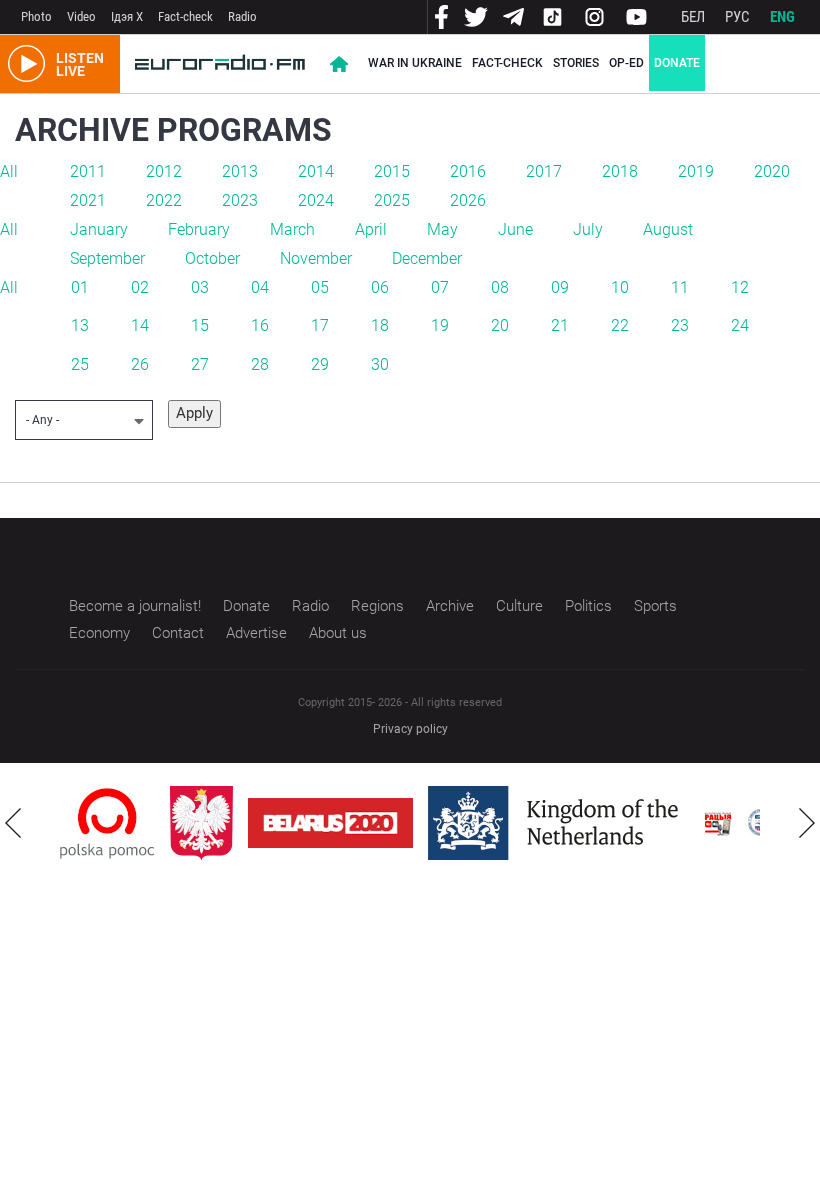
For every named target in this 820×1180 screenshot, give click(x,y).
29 (320, 364)
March (292, 229)
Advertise (256, 633)
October (212, 258)
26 (140, 364)
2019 (696, 171)
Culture (519, 606)
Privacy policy (410, 729)
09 (560, 287)
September (107, 258)
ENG (782, 17)
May (442, 229)
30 (380, 364)
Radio (242, 16)
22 (620, 325)
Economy (99, 633)
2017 (544, 171)
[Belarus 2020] (330, 823)
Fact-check (185, 16)
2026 (468, 200)
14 (140, 325)
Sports (655, 606)
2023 (240, 200)
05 (320, 287)
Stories (576, 63)
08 (500, 287)
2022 (164, 200)
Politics (588, 606)
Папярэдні (13, 823)
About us (338, 633)
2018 (620, 171)
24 (740, 325)
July (588, 229)
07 (440, 287)
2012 (164, 171)
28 (260, 364)
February (199, 229)
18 (380, 325)
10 (620, 287)
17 (320, 325)
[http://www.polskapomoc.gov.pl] (107, 823)
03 (200, 287)
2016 (468, 171)
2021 (88, 200)
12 (740, 287)
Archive (450, 606)
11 (680, 287)
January (99, 229)
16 (260, 325)
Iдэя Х (127, 16)
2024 (316, 200)
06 (380, 287)
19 (440, 325)
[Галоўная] (220, 64)
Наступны (807, 823)
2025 (392, 200)
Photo (36, 16)
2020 (772, 171)
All (9, 171)
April (371, 229)
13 (80, 325)
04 (260, 287)
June (515, 229)
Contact (178, 633)
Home (339, 64)
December (427, 258)
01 (80, 287)
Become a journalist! (135, 606)
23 (680, 325)
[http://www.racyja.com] (718, 823)
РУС (737, 17)
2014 (316, 171)
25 (80, 364)
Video (81, 16)
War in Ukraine (415, 63)
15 (200, 325)
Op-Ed (626, 63)
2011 (88, 171)
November (316, 258)
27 (200, 364)
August (668, 229)
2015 (392, 171)
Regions (377, 606)
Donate (677, 63)
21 (560, 325)
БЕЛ (693, 17)
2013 (240, 171)
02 (140, 287)
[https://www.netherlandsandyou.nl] (558, 823)
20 (500, 325)
